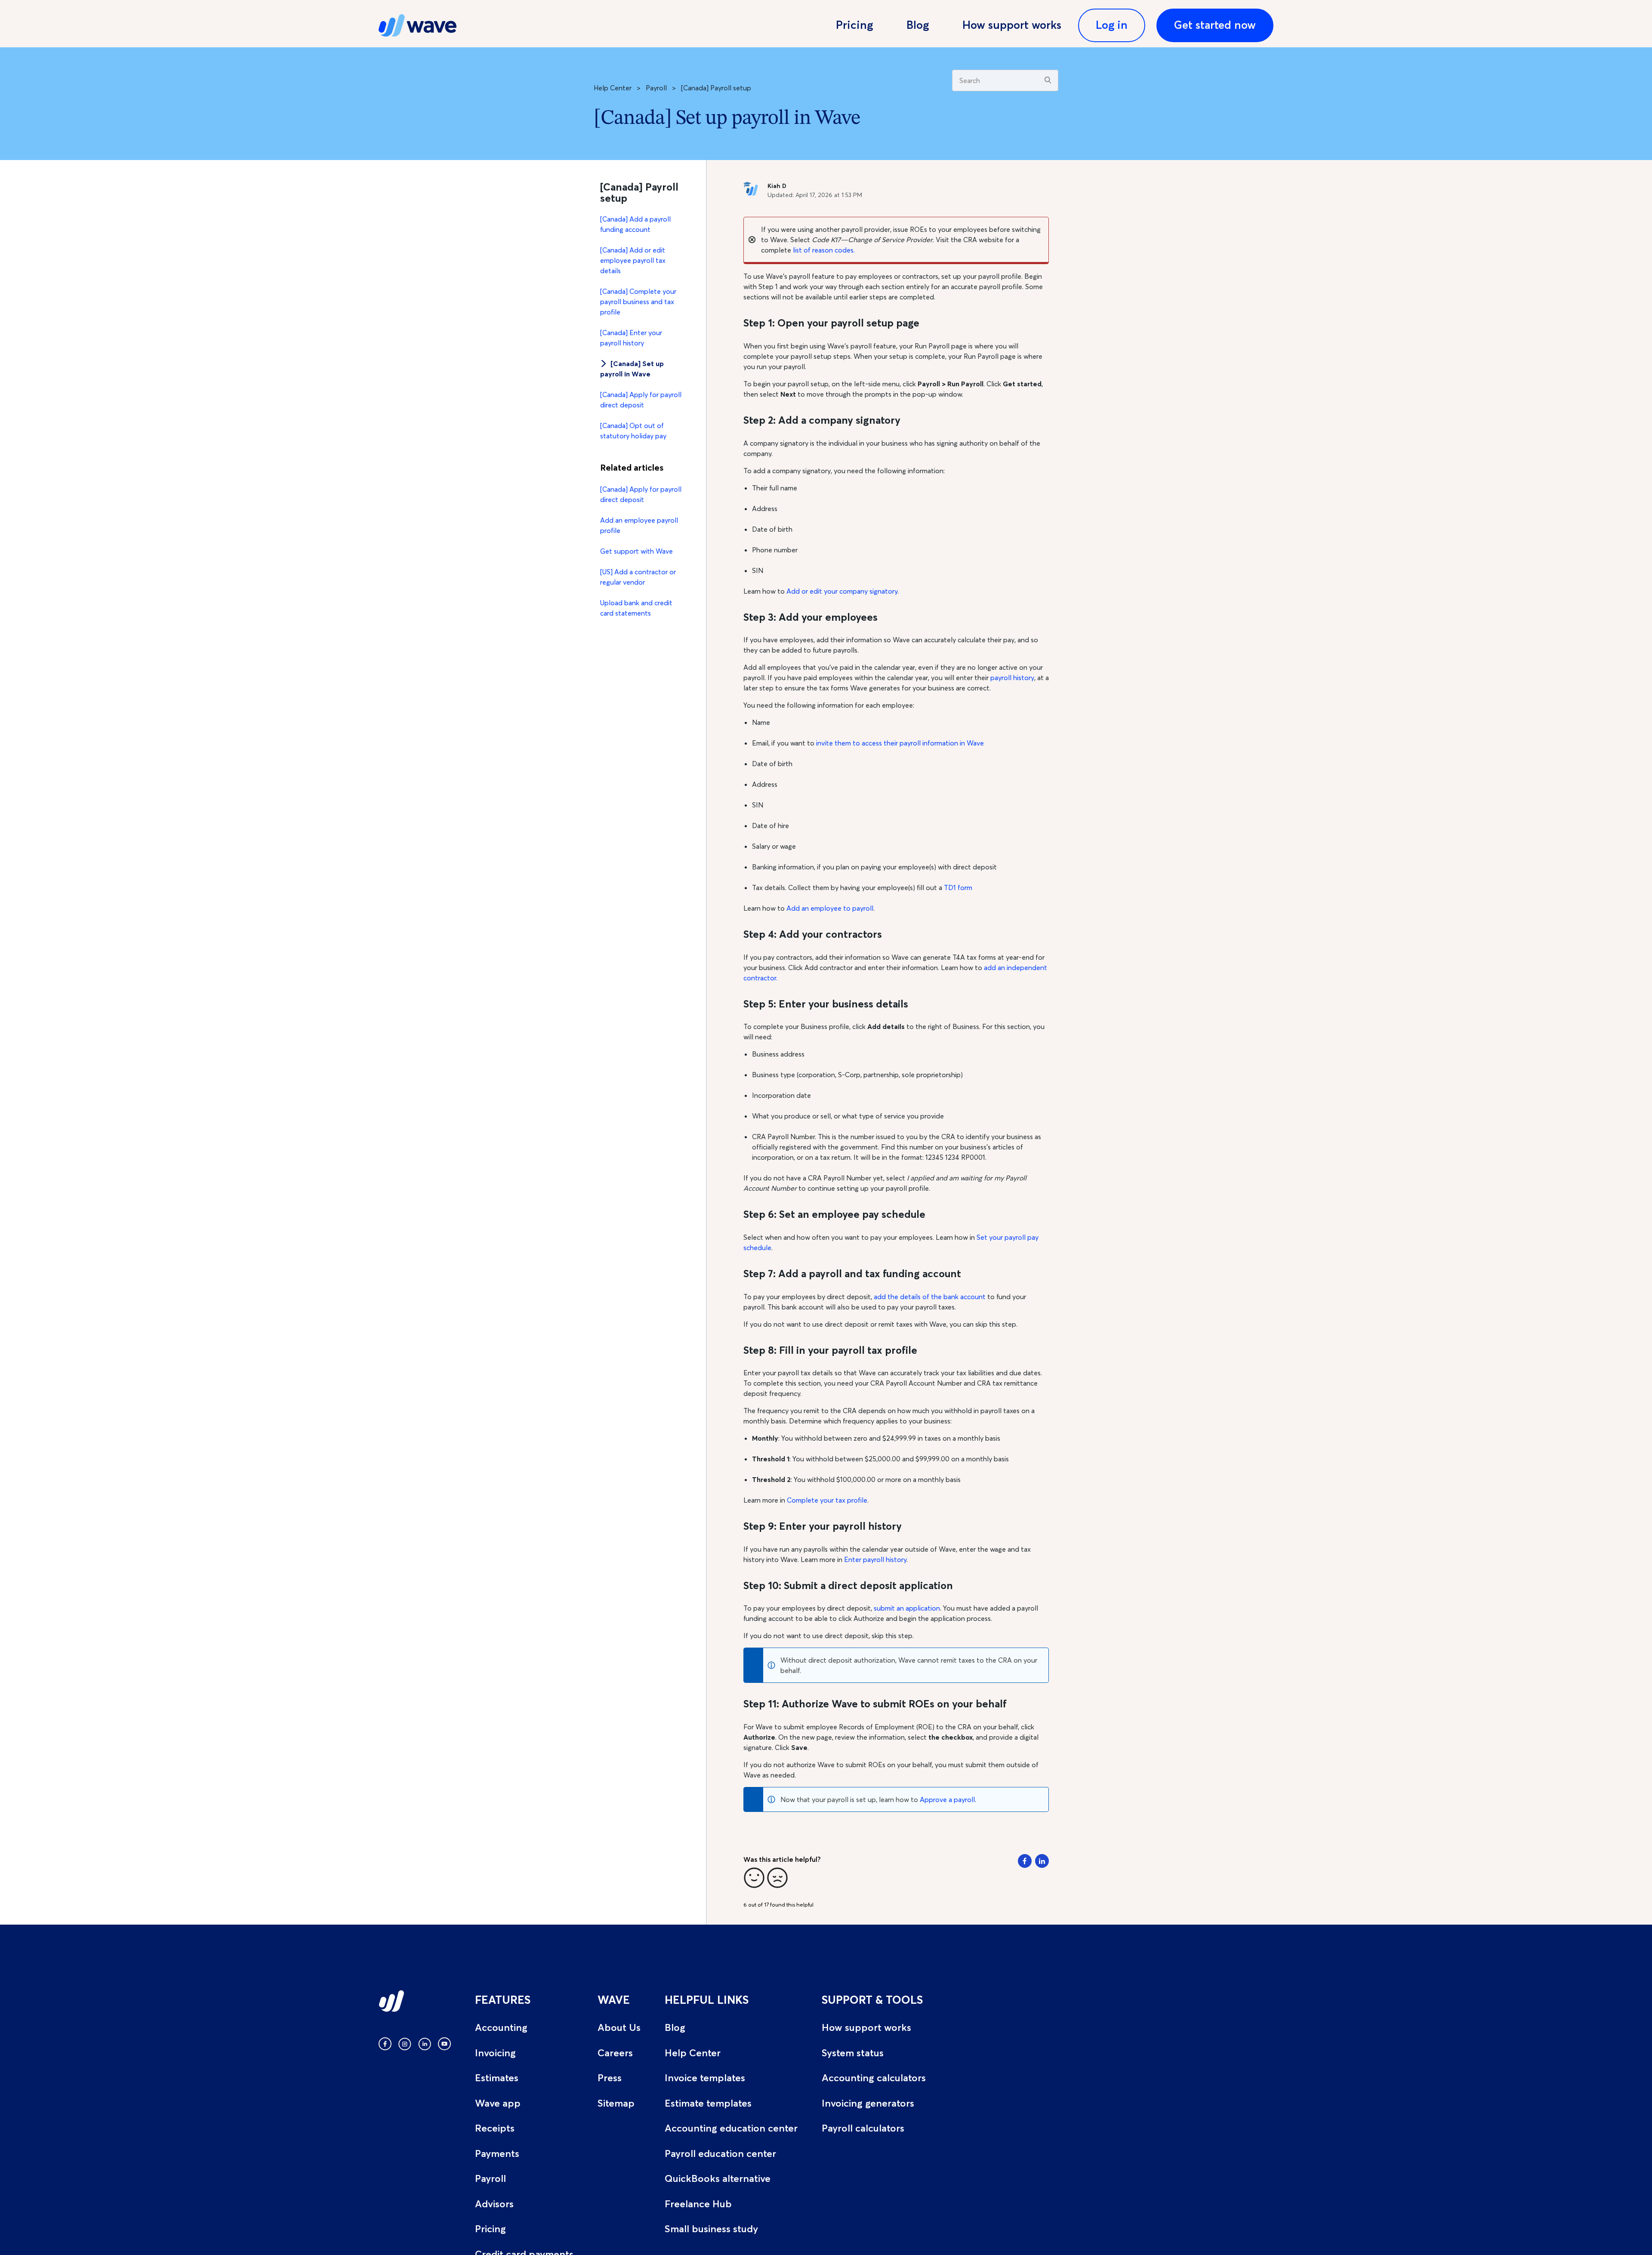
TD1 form (958, 887)
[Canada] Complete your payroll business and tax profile (638, 302)
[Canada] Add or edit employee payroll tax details (633, 260)
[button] (754, 1878)
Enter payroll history (875, 1559)
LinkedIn (1042, 1861)
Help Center (613, 88)
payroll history (1012, 678)
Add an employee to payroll (830, 908)
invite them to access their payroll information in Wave (900, 743)
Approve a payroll (947, 1799)
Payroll (656, 88)
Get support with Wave (636, 551)
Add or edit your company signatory (842, 591)
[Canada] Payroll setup (716, 88)
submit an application (907, 1608)
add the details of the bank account (930, 1297)
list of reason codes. (823, 250)
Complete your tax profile (827, 1500)
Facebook (1025, 1861)
